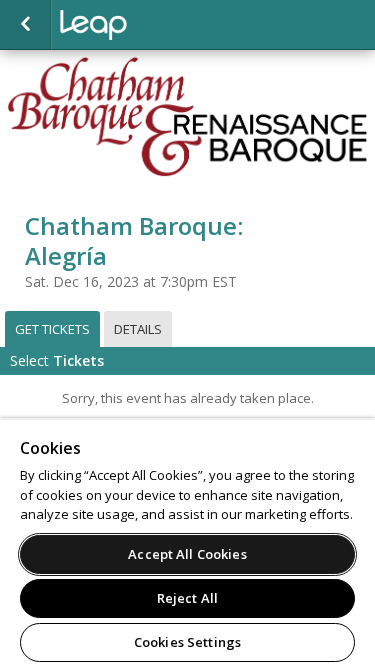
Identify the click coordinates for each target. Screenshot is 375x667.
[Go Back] (25, 25)
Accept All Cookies (187, 554)
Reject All (187, 598)
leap (160, 25)
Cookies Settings (187, 642)
